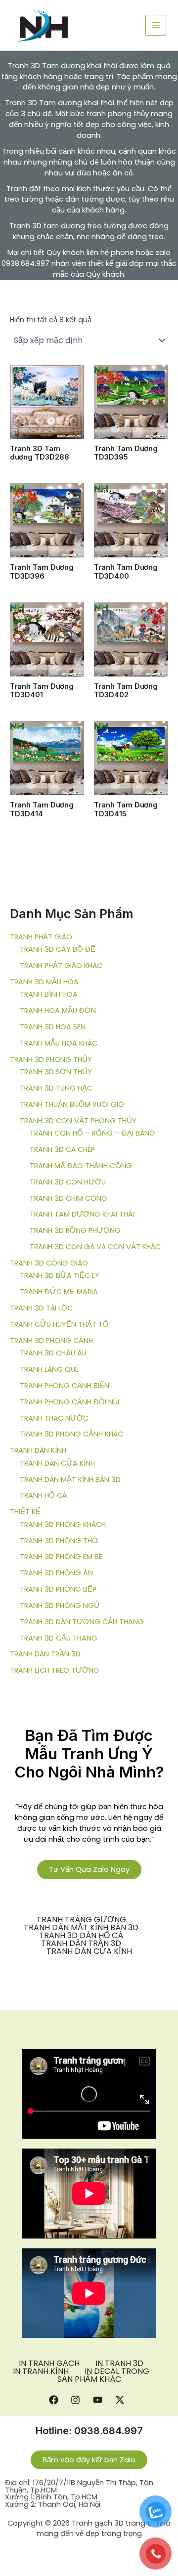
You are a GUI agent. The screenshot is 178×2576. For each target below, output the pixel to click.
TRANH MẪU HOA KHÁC (59, 1043)
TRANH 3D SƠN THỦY (56, 1072)
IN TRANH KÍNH (41, 2371)
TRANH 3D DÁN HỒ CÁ (81, 1936)
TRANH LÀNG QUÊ (49, 1369)
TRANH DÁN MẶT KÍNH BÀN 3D (70, 1479)
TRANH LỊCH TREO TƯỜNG (55, 1670)
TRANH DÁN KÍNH (38, 1450)
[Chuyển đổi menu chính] (156, 25)
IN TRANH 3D (119, 2364)
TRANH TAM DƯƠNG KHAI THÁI (82, 1214)
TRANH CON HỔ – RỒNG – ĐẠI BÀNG (92, 1133)
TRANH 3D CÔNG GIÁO (49, 1263)
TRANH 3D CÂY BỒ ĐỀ (58, 949)
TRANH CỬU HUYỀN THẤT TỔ (59, 1324)
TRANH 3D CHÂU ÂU (53, 1353)
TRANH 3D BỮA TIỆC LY (60, 1275)
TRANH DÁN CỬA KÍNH (57, 1463)
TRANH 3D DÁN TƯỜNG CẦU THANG (82, 1622)
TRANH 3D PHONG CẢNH (51, 1341)
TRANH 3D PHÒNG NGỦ (60, 1605)
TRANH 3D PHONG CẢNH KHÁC (71, 1434)
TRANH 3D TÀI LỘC (41, 1308)
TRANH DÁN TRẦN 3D (45, 1654)
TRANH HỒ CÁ (43, 1495)
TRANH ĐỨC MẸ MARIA (59, 1292)
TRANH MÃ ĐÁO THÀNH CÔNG (81, 1166)
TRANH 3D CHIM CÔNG (68, 1198)
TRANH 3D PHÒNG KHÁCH (63, 1524)
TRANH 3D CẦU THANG (59, 1638)
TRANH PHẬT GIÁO (41, 937)
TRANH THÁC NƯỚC (54, 1418)
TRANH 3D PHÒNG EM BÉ (61, 1557)
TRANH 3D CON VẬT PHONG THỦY (78, 1121)
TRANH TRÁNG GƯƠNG (81, 1920)
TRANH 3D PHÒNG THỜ (59, 1541)
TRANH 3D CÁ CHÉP (62, 1149)
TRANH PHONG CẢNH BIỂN (65, 1386)
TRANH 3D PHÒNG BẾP (58, 1589)
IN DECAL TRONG (117, 2371)
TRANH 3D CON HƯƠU (68, 1182)
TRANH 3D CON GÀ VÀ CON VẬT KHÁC (95, 1247)
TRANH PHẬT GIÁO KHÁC (61, 966)
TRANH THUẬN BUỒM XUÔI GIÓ (72, 1104)
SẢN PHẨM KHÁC (89, 2379)
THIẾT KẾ (25, 1512)
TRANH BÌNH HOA (49, 994)
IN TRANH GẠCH (49, 2364)
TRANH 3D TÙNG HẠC (56, 1088)
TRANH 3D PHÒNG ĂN (56, 1573)
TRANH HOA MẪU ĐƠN (58, 1011)
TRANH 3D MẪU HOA (44, 982)
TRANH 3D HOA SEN (53, 1027)
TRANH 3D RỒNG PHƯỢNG (75, 1230)
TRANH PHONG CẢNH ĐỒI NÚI (69, 1402)
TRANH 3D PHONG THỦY (51, 1059)
